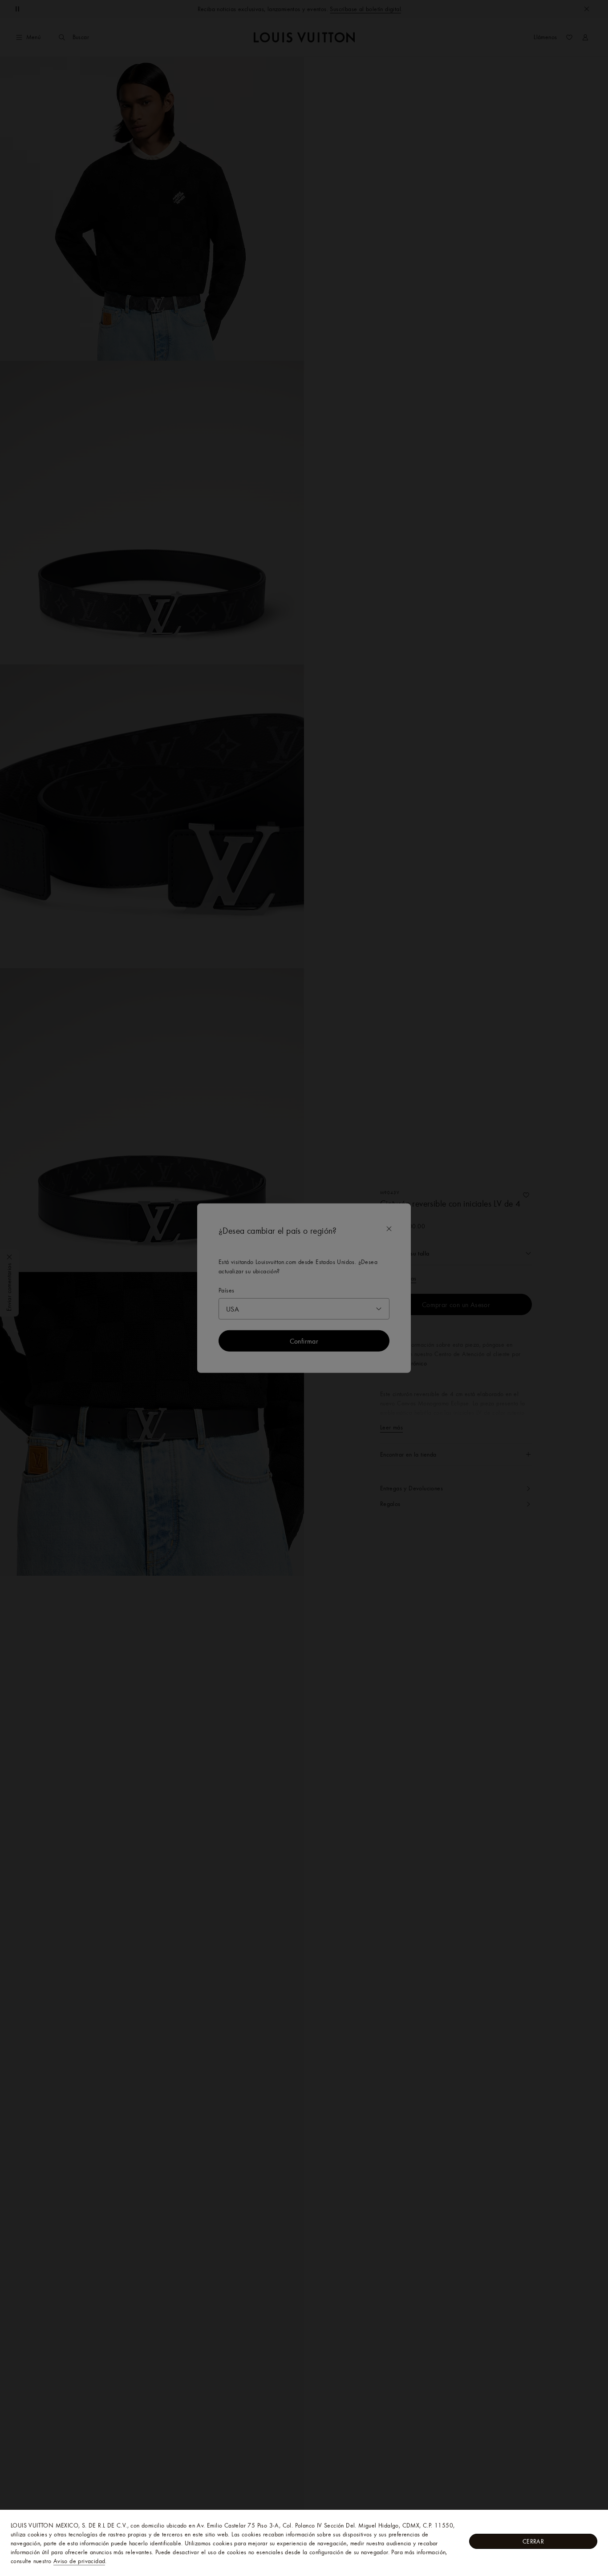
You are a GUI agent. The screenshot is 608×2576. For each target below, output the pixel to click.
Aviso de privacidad (79, 2561)
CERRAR (533, 2541)
